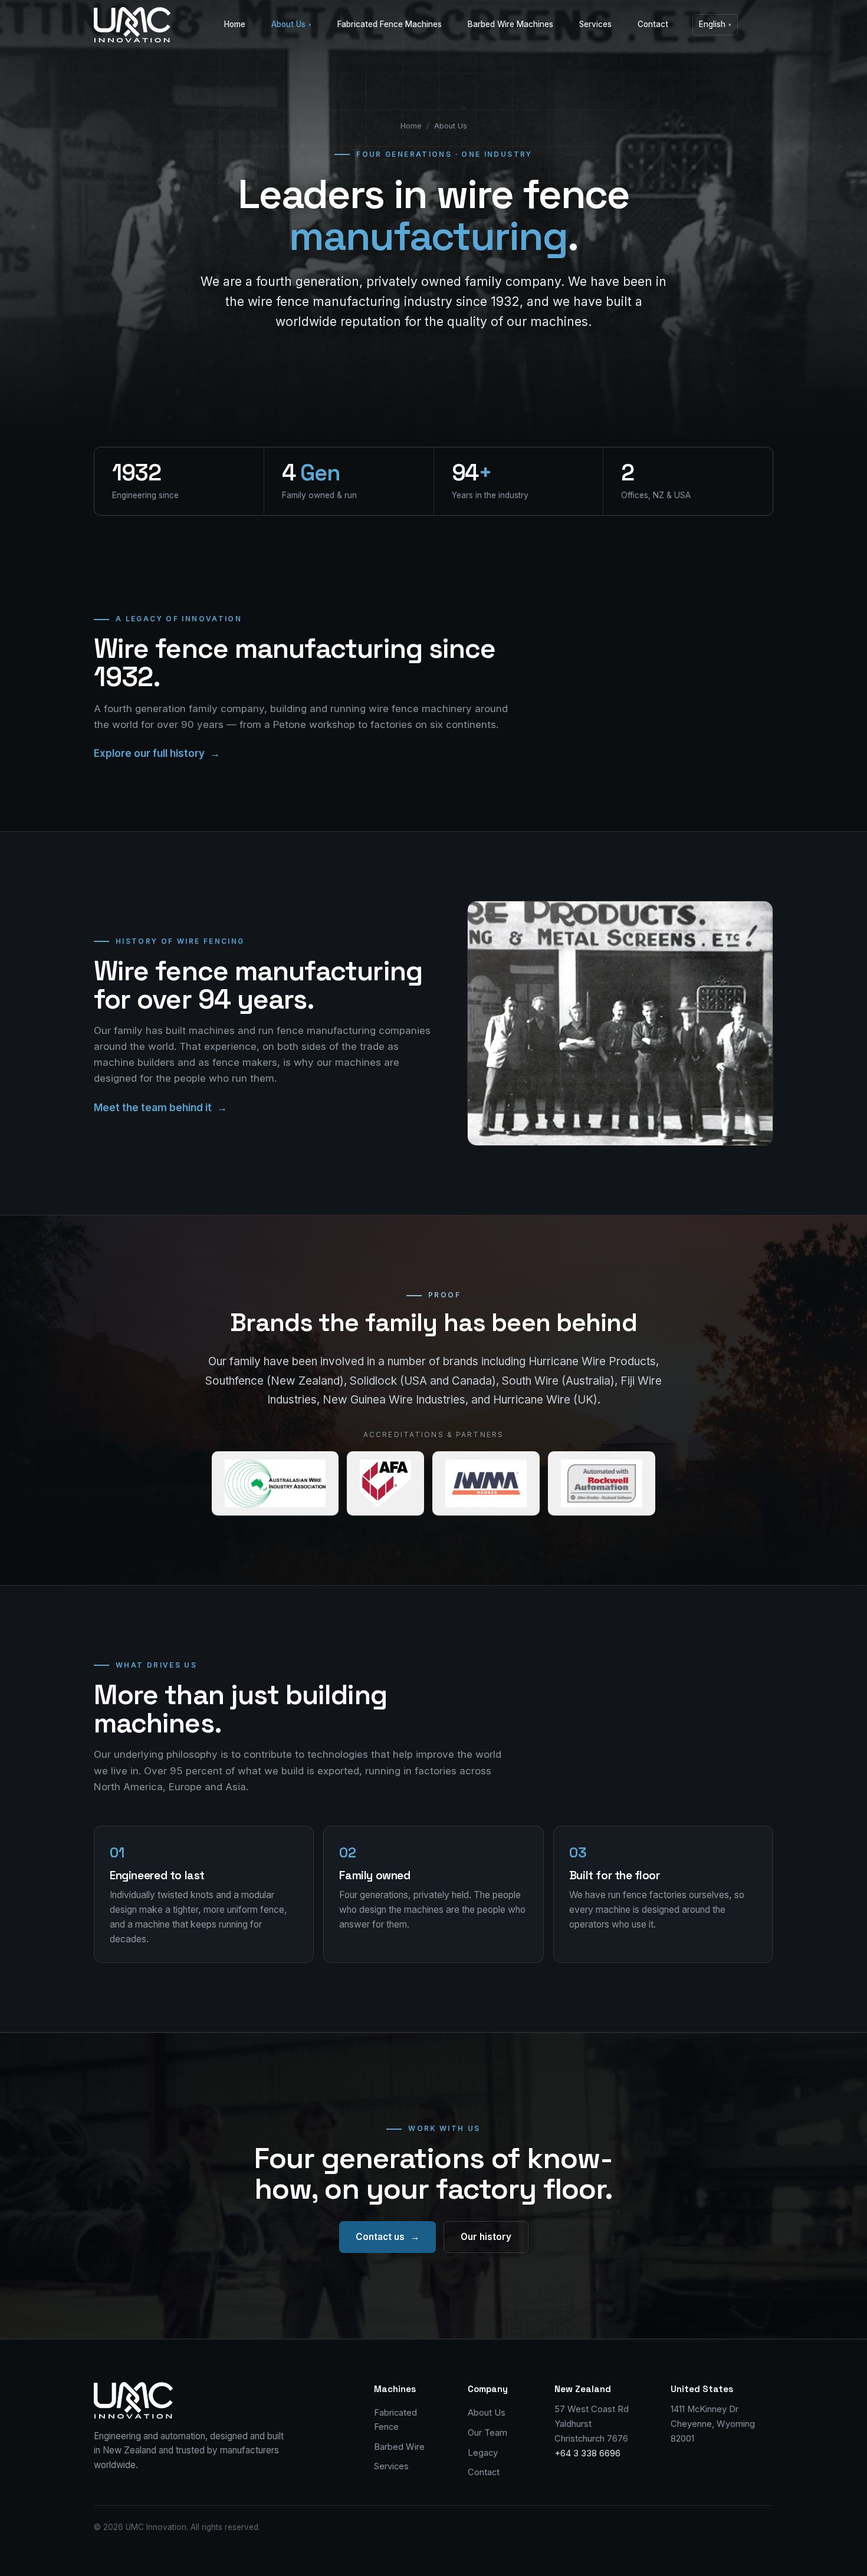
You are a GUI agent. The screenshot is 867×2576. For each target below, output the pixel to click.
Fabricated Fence (395, 2420)
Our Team (487, 2433)
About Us (291, 24)
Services (595, 24)
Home (235, 24)
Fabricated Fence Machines (390, 24)
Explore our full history (157, 753)
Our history (486, 2237)
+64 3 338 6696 (587, 2453)
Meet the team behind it (160, 1108)
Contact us (387, 2237)
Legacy (483, 2453)
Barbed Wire (399, 2447)
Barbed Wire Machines (510, 24)
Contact (653, 24)
